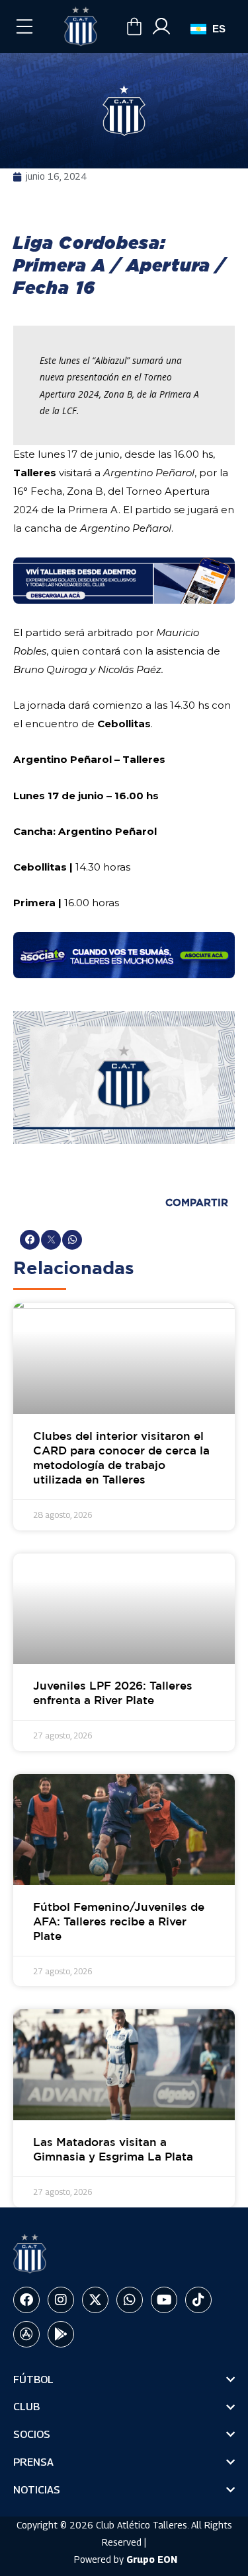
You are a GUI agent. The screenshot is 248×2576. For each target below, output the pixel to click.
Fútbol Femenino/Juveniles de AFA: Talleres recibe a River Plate (119, 1922)
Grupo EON (152, 2559)
